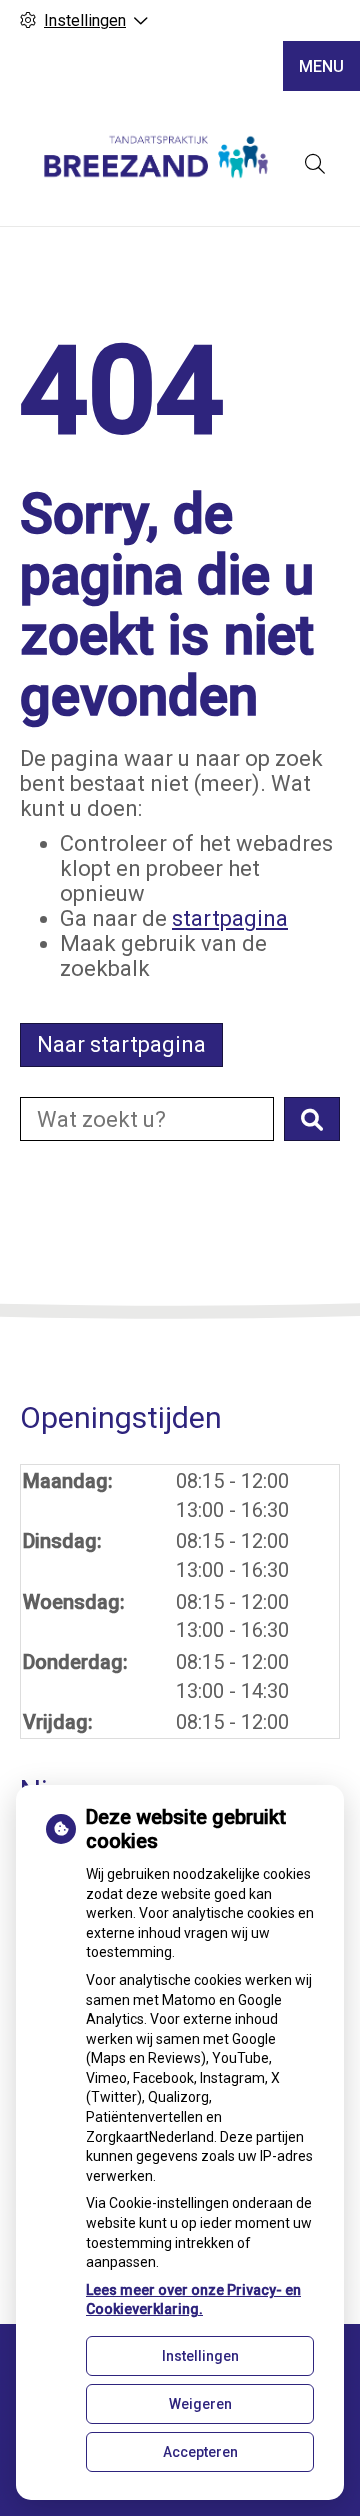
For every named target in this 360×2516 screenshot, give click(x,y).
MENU (321, 66)
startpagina (230, 918)
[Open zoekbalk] (315, 164)
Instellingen (200, 2356)
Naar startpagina (121, 1044)
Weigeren (200, 2404)
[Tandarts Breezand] (155, 163)
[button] (312, 1119)
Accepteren (200, 2452)
